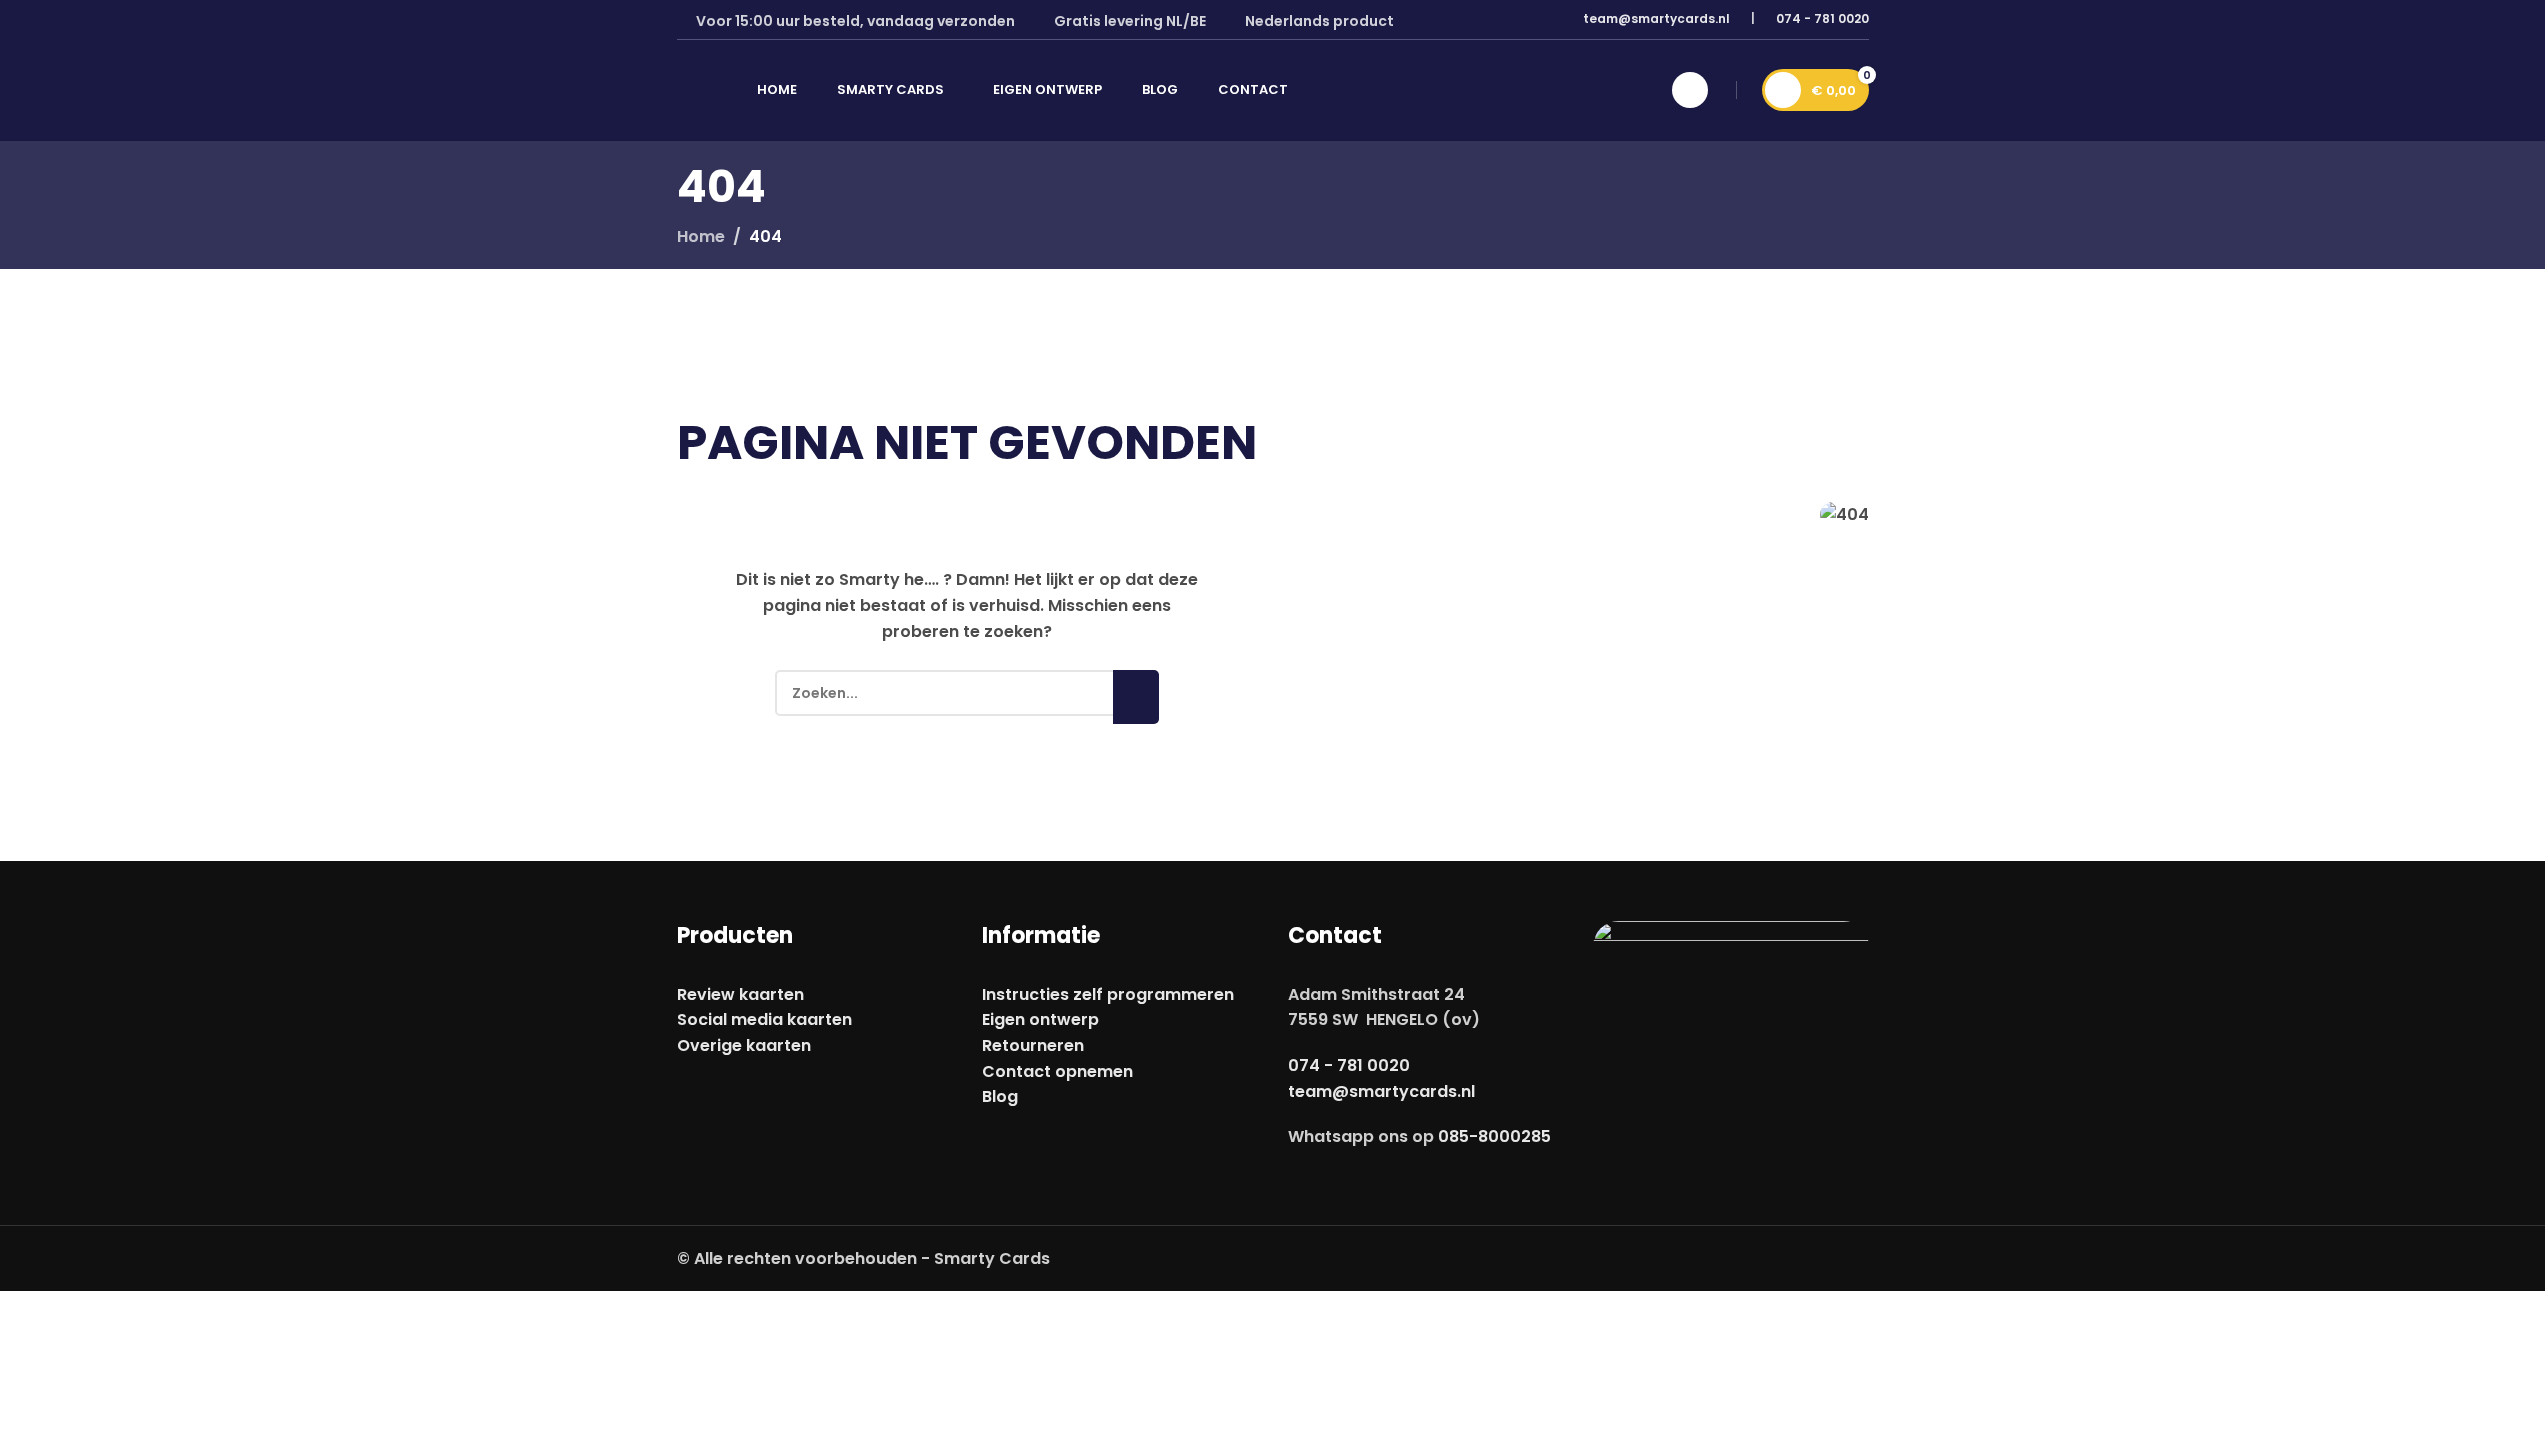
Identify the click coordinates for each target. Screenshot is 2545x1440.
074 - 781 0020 (1822, 18)
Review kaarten (740, 994)
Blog (1000, 1096)
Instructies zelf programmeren (1108, 994)
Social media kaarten (764, 1019)
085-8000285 (1494, 1136)
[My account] (1690, 90)
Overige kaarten (744, 1045)
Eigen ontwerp (1040, 1019)
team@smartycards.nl (1656, 18)
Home (701, 236)
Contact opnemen (1057, 1071)
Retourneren (1033, 1045)
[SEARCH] (1136, 697)
